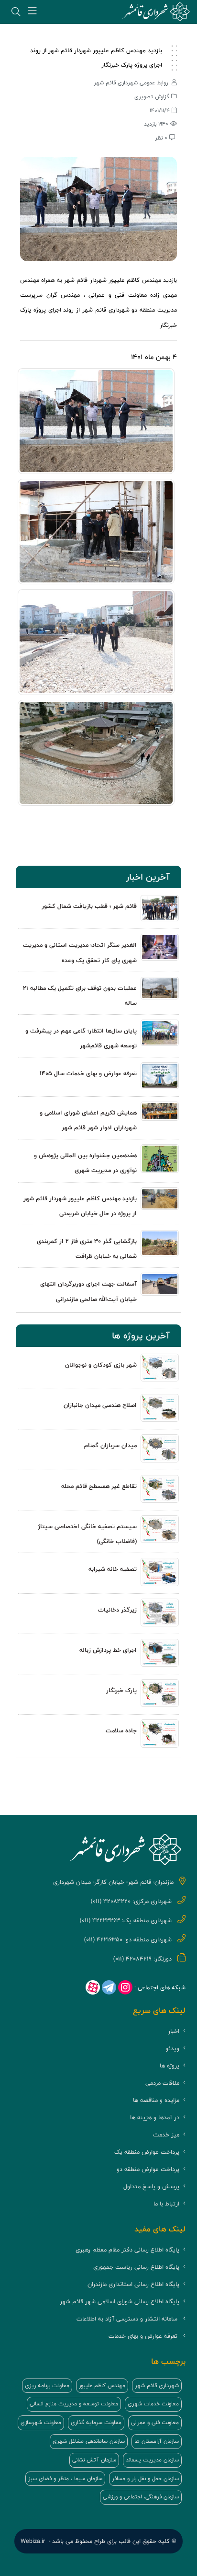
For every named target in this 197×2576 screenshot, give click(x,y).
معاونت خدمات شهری (153, 2404)
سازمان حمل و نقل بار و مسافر (145, 2479)
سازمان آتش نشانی (94, 2460)
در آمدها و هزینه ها (155, 2118)
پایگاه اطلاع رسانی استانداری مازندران (133, 2284)
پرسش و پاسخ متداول (151, 2187)
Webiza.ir (33, 2541)
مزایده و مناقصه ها (156, 2100)
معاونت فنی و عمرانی (155, 2423)
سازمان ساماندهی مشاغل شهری (89, 2441)
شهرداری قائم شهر (157, 2386)
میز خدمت (166, 2135)
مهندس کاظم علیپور (102, 2386)
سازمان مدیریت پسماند (152, 2460)
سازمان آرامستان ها (157, 2441)
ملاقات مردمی (162, 2083)
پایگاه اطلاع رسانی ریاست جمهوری (136, 2267)
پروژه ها (170, 2066)
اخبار (174, 2031)
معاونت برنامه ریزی (47, 2386)
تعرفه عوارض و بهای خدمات (143, 2336)
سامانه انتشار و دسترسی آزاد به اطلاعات (127, 2319)
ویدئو (172, 2048)
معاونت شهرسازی (41, 2423)
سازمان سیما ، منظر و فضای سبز (65, 2479)
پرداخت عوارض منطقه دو (148, 2169)
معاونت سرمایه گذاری (96, 2423)
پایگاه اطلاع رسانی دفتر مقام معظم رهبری (127, 2250)
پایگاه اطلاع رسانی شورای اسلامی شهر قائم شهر (120, 2302)
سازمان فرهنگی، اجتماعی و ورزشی (141, 2497)
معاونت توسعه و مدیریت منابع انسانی (74, 2404)
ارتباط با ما (166, 2204)
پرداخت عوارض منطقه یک (147, 2152)
